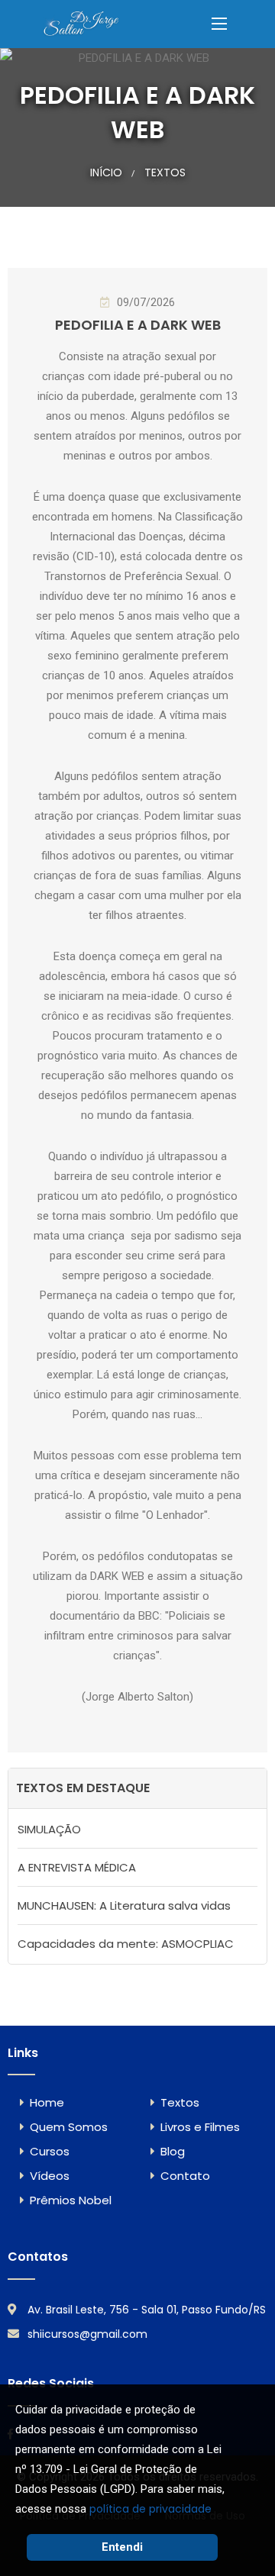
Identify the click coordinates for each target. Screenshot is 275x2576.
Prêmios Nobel (71, 2200)
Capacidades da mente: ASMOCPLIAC (126, 1944)
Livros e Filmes (200, 2127)
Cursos (50, 2151)
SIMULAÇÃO (49, 1829)
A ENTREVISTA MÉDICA (77, 1867)
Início (106, 172)
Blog (173, 2151)
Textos (165, 172)
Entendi (122, 2547)
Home (47, 2102)
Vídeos (50, 2176)
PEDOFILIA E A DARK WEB (138, 325)
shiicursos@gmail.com (87, 2334)
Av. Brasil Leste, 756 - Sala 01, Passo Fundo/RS (147, 2310)
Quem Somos (69, 2127)
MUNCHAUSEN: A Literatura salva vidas (124, 1905)
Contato (185, 2176)
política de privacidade (150, 2509)
